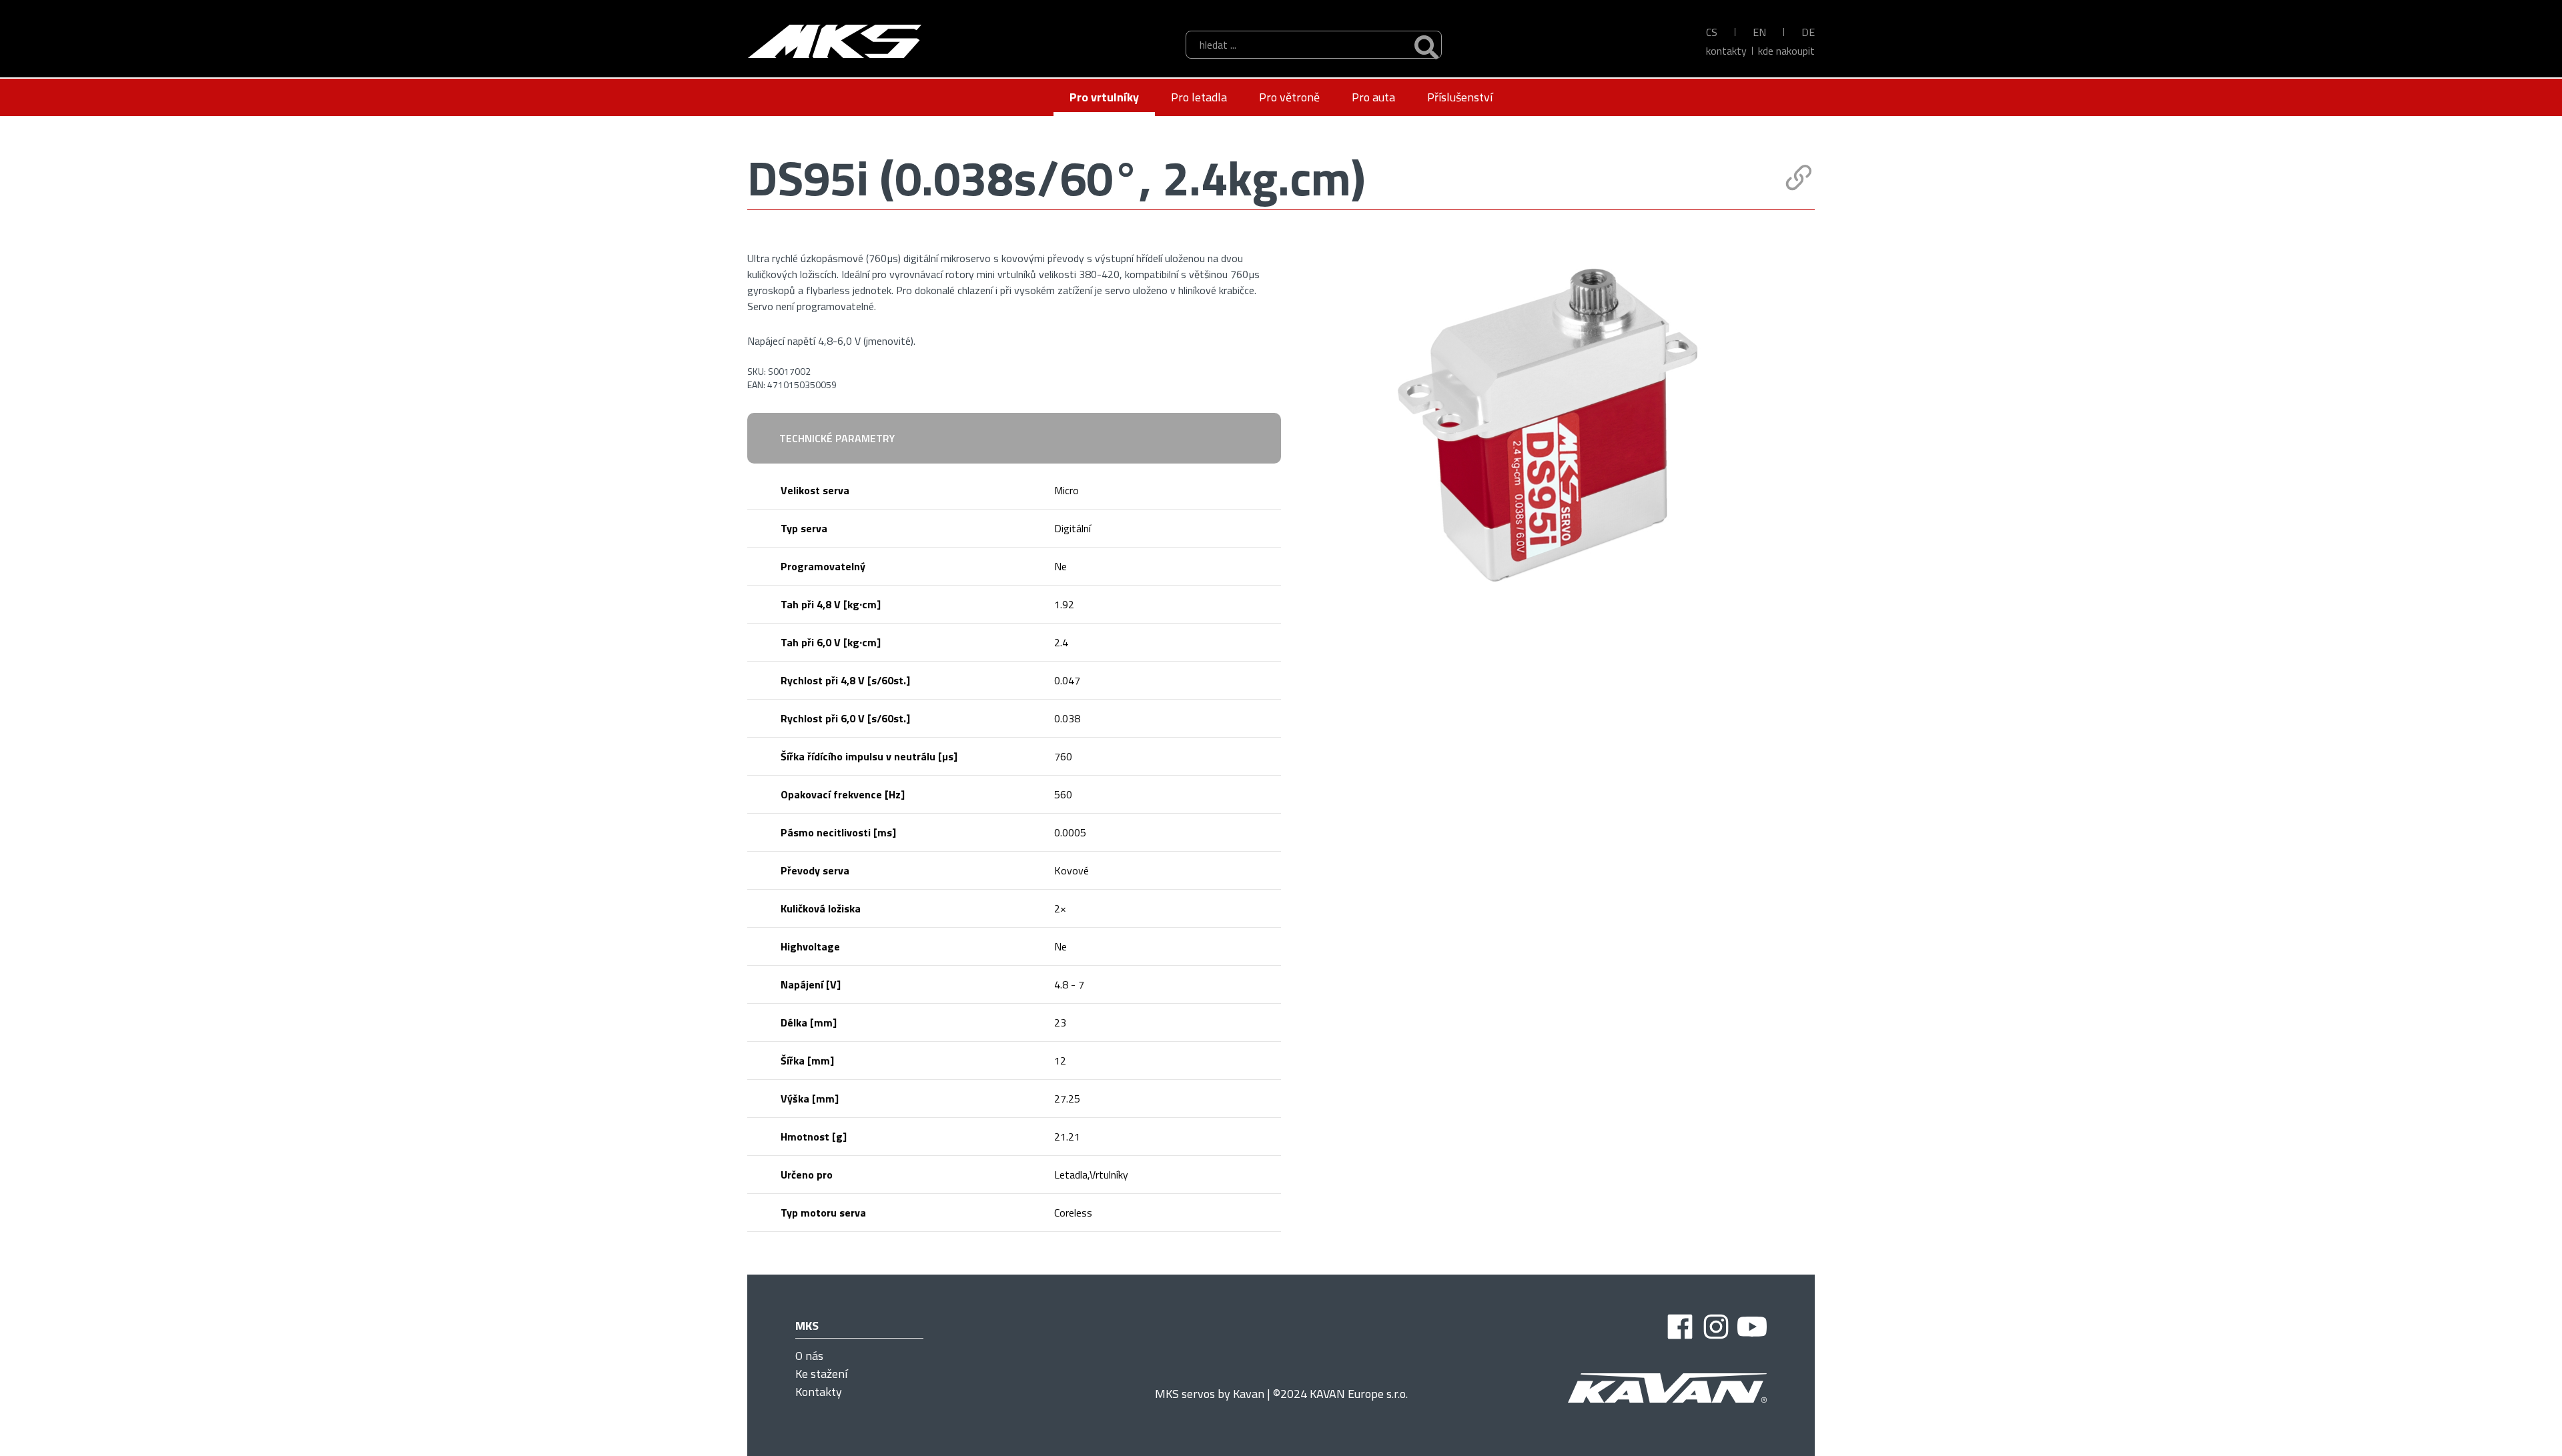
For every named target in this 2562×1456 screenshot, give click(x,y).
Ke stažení (821, 1374)
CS (1712, 32)
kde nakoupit (1786, 51)
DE (1808, 32)
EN (1759, 32)
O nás (809, 1356)
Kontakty (1726, 51)
